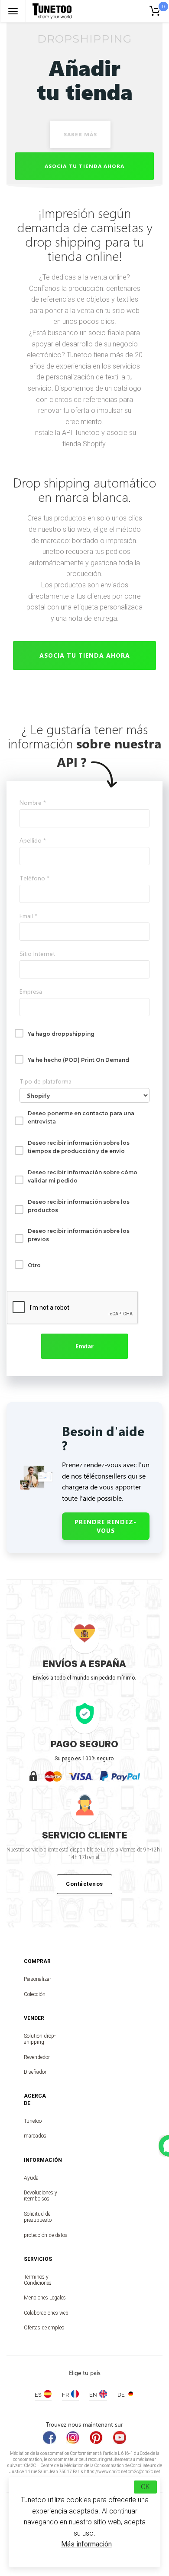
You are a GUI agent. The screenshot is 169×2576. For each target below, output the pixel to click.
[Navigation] (13, 11)
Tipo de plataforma (45, 1081)
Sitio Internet (37, 954)
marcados (32, 2136)
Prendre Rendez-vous (106, 1526)
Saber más (80, 134)
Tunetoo (32, 2121)
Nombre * (33, 802)
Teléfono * (34, 878)
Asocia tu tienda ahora (84, 166)
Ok (145, 2487)
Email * (28, 916)
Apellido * (33, 840)
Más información (86, 2544)
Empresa (31, 991)
